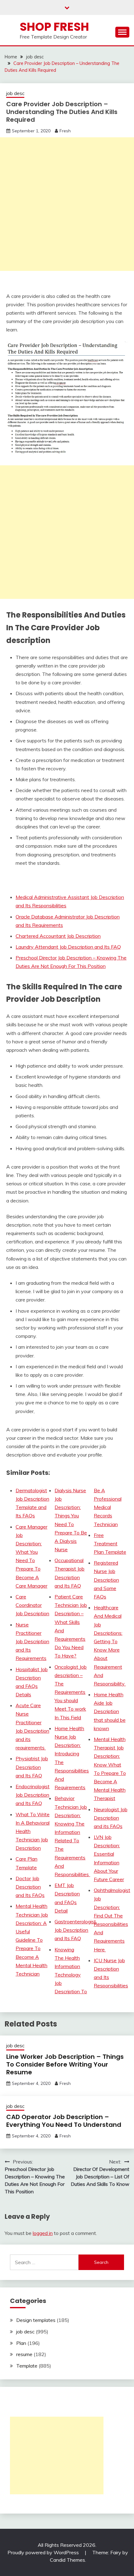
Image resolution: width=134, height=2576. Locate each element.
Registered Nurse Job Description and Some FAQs (106, 1580)
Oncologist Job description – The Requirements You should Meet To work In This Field (71, 1692)
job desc (15, 93)
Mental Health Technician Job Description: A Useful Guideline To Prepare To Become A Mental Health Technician (32, 1940)
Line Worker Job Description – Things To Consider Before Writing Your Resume (65, 2064)
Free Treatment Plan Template (110, 1543)
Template (27, 2366)
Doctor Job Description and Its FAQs (30, 1887)
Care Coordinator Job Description (32, 1605)
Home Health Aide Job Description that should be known (110, 1711)
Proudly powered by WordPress (44, 2552)
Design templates (36, 2320)
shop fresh (54, 27)
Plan (21, 2343)
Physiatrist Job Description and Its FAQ (32, 1767)
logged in (43, 2233)
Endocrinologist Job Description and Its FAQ (33, 1795)
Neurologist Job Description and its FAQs (111, 1818)
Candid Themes (67, 2560)
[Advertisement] (67, 204)
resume (24, 2354)
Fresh (65, 131)
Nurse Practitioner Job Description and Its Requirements (32, 1641)
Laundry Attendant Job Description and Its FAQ (68, 947)
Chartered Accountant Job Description (58, 936)
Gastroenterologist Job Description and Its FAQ (75, 1930)
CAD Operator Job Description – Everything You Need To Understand (64, 2121)
